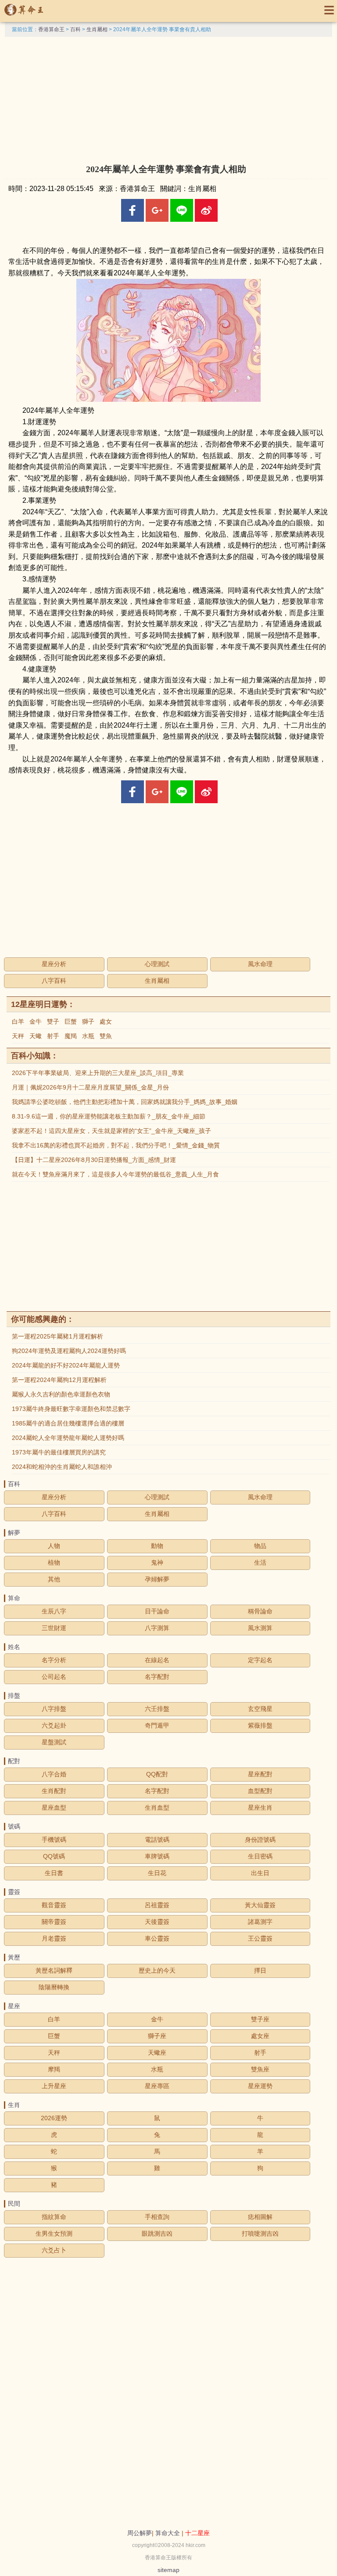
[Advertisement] (168, 98)
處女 (106, 1021)
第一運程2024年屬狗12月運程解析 (59, 1380)
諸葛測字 (260, 1922)
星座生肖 (260, 1808)
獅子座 (157, 2036)
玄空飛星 (260, 1709)
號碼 (14, 1826)
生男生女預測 (54, 2233)
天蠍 (36, 1036)
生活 (260, 1562)
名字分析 (54, 1660)
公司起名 (54, 1677)
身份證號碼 (260, 1840)
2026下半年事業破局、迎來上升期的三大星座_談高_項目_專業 (98, 1073)
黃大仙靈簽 (260, 1905)
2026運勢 (54, 2118)
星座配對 (260, 1774)
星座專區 (157, 2086)
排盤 (14, 1696)
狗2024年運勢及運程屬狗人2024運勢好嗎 (69, 1351)
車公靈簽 (157, 1938)
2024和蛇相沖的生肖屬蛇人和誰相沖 (62, 1467)
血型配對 (260, 1791)
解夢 (14, 1533)
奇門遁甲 (157, 1725)
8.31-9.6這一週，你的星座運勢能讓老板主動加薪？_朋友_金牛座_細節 (109, 1116)
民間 (14, 2204)
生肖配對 (54, 1791)
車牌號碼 (157, 1856)
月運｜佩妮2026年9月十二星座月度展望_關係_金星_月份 (90, 1087)
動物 (157, 1546)
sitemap (168, 2570)
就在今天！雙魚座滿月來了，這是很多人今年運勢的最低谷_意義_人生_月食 (115, 1174)
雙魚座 (260, 2069)
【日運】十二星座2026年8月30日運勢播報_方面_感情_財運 (94, 1160)
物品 (260, 1546)
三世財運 (54, 1628)
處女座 (260, 2036)
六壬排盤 (157, 1709)
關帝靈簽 (54, 1922)
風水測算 (260, 1628)
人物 (54, 1546)
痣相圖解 (260, 2217)
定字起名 (260, 1660)
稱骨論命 (260, 1611)
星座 (14, 2006)
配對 (14, 1761)
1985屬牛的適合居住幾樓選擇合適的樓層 (68, 1423)
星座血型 (54, 1808)
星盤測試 (54, 1742)
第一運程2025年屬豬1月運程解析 (57, 1336)
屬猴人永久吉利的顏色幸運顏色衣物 (61, 1394)
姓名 (14, 1647)
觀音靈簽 (54, 1905)
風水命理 (260, 964)
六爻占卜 (54, 2250)
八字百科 (54, 981)
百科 (75, 29)
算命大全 (168, 2533)
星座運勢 (260, 2086)
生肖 (14, 2105)
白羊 (18, 1021)
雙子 (53, 1021)
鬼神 (157, 1562)
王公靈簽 (260, 1938)
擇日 (260, 1970)
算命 (14, 1598)
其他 (54, 1579)
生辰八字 (54, 1611)
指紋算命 (54, 2217)
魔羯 (71, 1036)
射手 (53, 1036)
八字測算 (157, 1628)
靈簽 (14, 1892)
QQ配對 (157, 1774)
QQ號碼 (54, 1856)
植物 (54, 1562)
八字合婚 (54, 1774)
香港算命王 (51, 29)
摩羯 (54, 2069)
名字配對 (157, 1677)
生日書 (54, 1873)
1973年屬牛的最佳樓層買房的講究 (59, 1452)
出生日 (260, 1873)
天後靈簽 (157, 1922)
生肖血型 (157, 1808)
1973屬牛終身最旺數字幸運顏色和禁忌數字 (71, 1409)
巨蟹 (71, 1021)
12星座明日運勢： (43, 1004)
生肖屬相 (97, 29)
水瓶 (88, 1036)
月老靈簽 (54, 1938)
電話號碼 (157, 1840)
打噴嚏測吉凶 (260, 2233)
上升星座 (54, 2086)
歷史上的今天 (157, 1970)
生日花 (157, 1873)
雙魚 (106, 1036)
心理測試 (157, 964)
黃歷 (14, 1957)
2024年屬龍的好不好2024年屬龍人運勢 (66, 1365)
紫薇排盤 (260, 1725)
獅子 (88, 1021)
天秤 (18, 1036)
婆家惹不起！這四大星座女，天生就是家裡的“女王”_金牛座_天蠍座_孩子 (111, 1131)
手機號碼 (54, 1840)
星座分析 (54, 964)
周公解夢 (140, 2533)
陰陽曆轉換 (54, 1987)
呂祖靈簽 (157, 1905)
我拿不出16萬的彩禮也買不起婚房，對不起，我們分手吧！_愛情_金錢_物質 (116, 1145)
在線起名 (157, 1660)
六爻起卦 (54, 1725)
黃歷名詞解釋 (54, 1970)
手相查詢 (157, 2217)
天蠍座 (157, 2053)
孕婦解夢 (157, 1579)
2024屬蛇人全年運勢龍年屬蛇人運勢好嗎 (68, 1438)
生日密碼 (260, 1856)
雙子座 (260, 2019)
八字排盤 (54, 1709)
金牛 (36, 1021)
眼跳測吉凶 (157, 2233)
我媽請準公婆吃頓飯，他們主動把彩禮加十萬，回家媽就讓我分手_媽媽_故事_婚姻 (125, 1102)
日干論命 (157, 1611)
